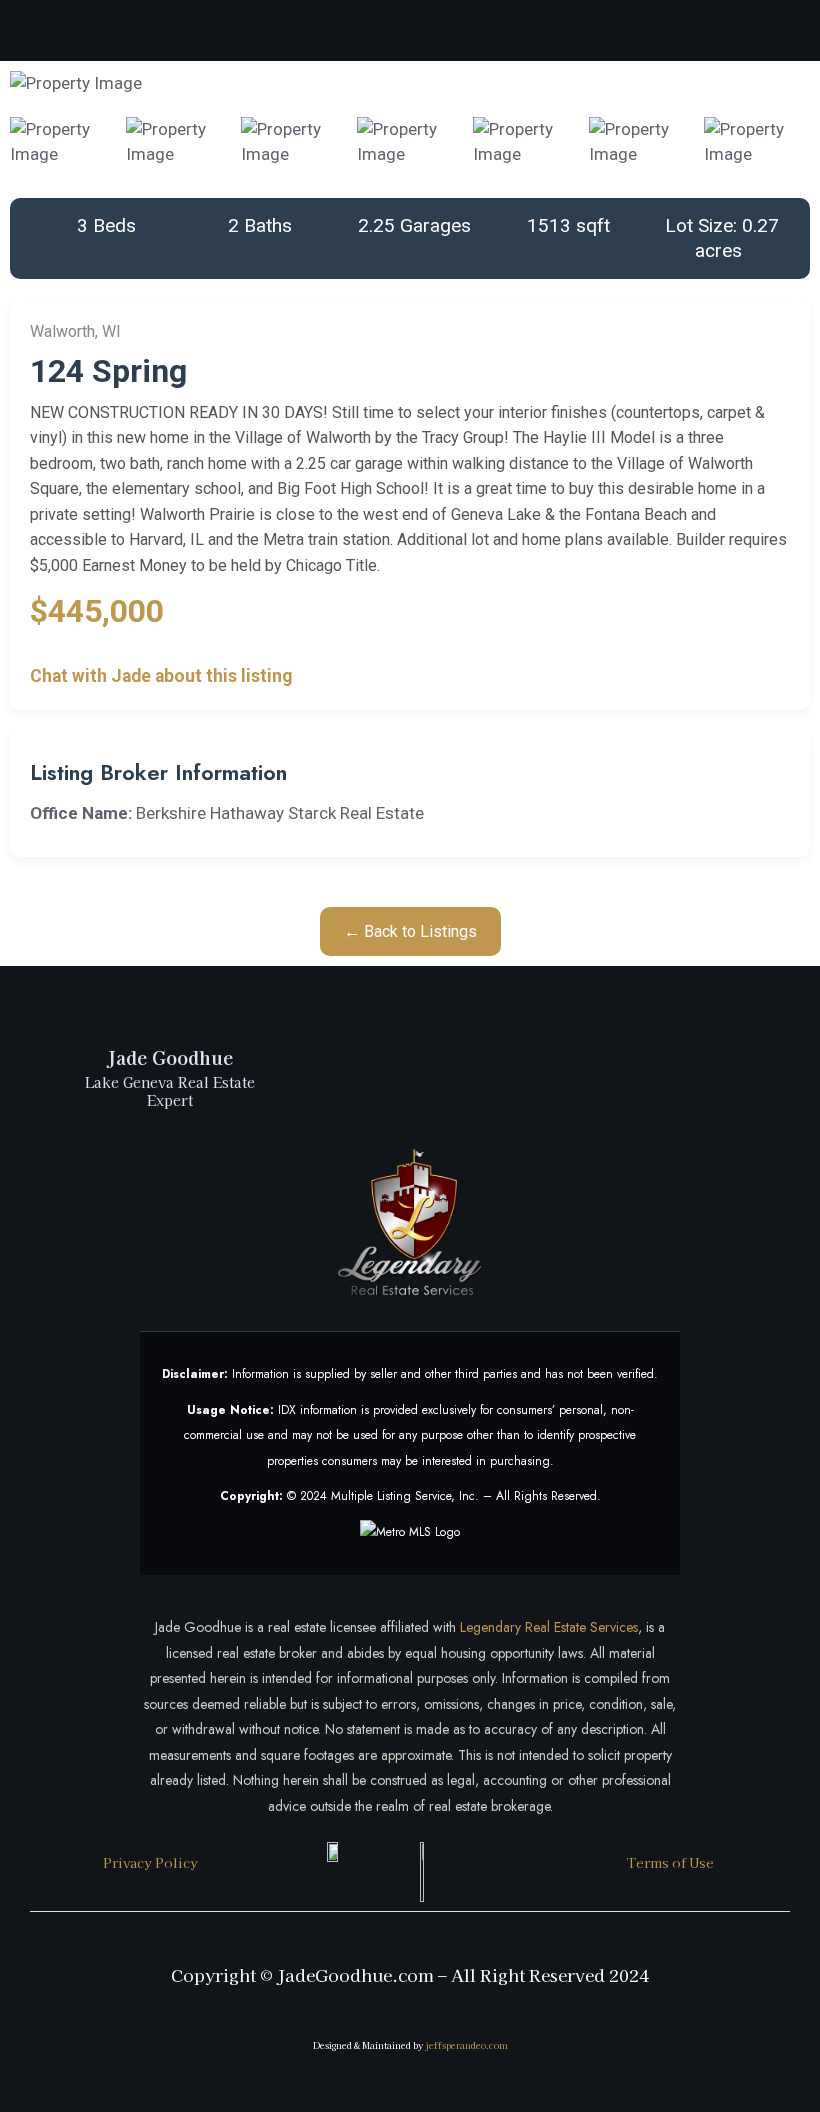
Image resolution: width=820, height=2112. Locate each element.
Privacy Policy (150, 1862)
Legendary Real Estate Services (549, 1627)
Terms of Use (670, 1862)
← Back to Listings (410, 931)
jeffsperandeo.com (466, 2045)
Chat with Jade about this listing (161, 676)
